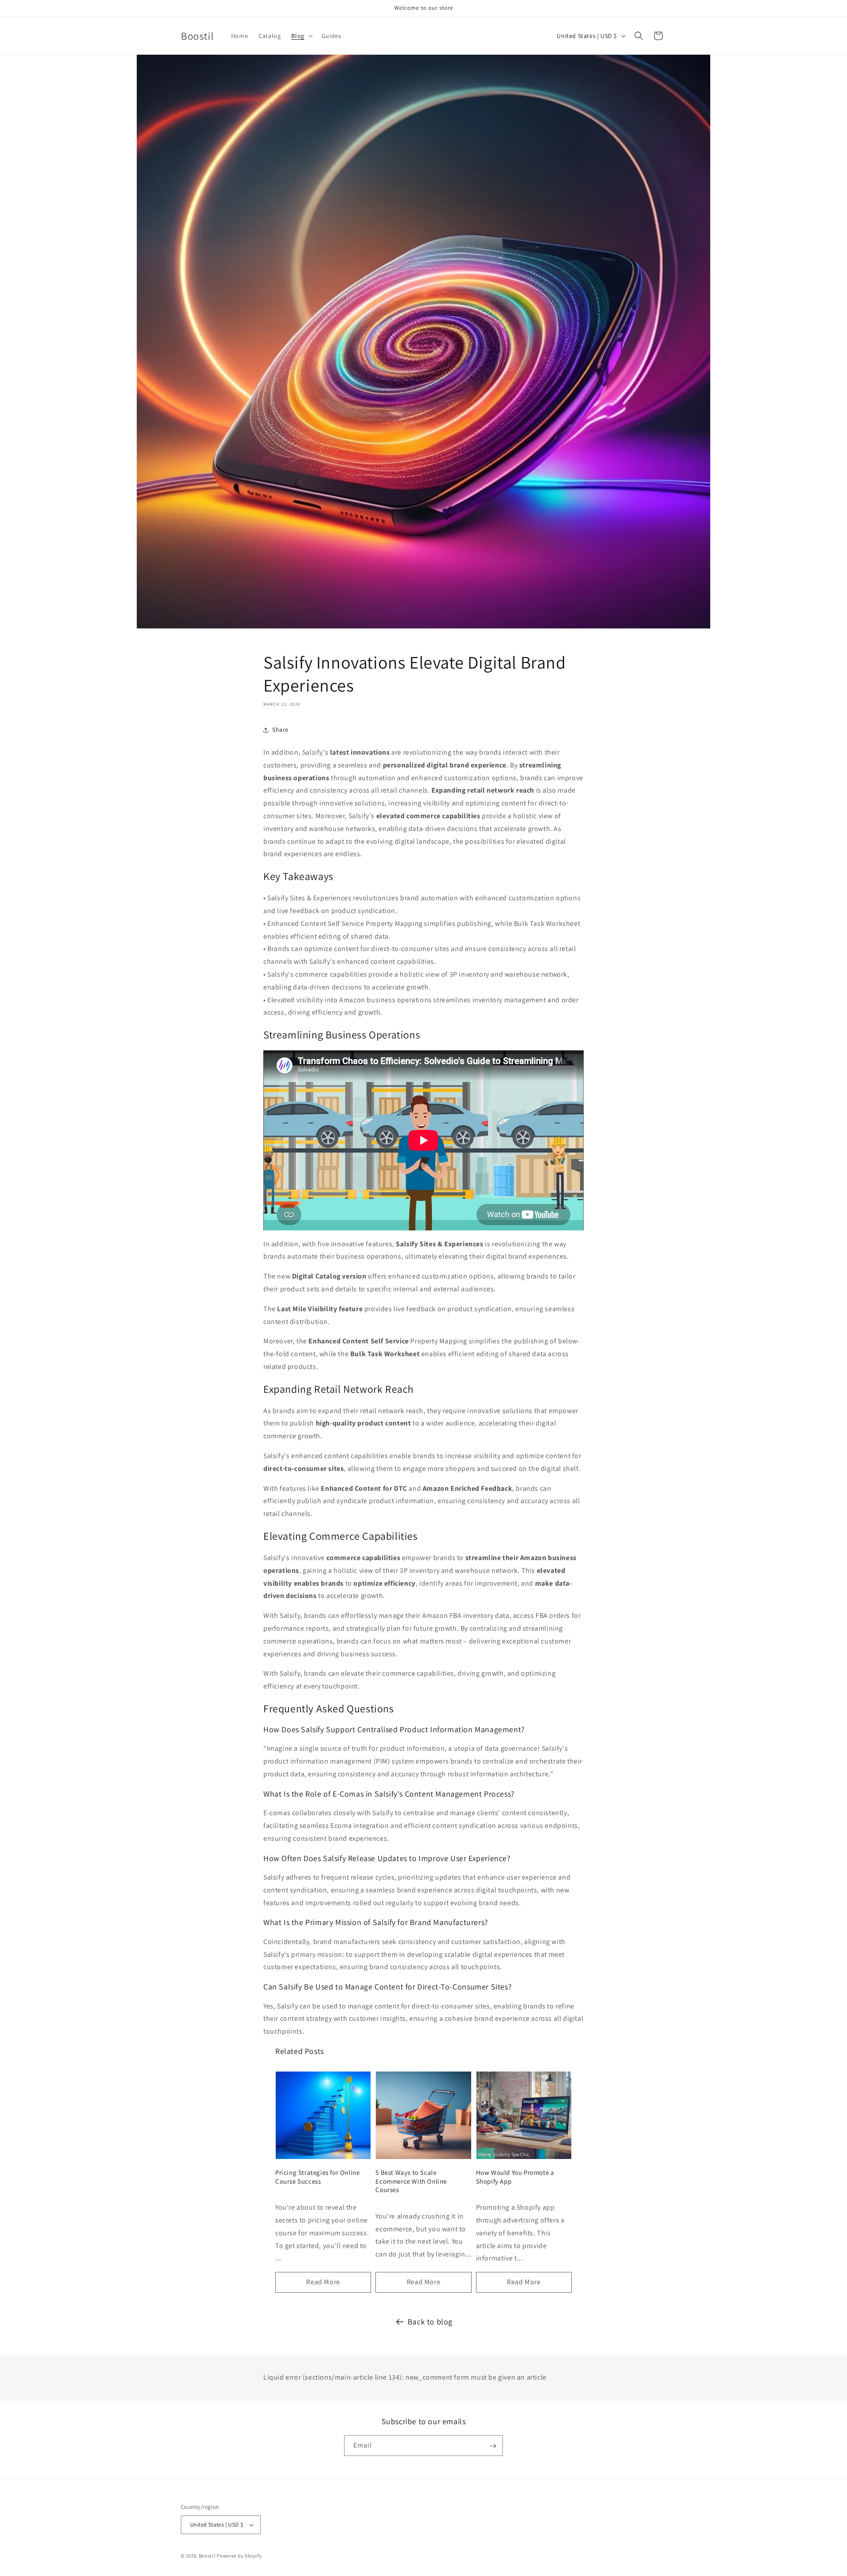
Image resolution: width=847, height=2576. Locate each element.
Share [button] (280, 730)
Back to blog (430, 2322)
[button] (301, 36)
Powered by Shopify (239, 2556)
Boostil (207, 2556)
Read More (323, 2282)
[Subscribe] (493, 2446)
